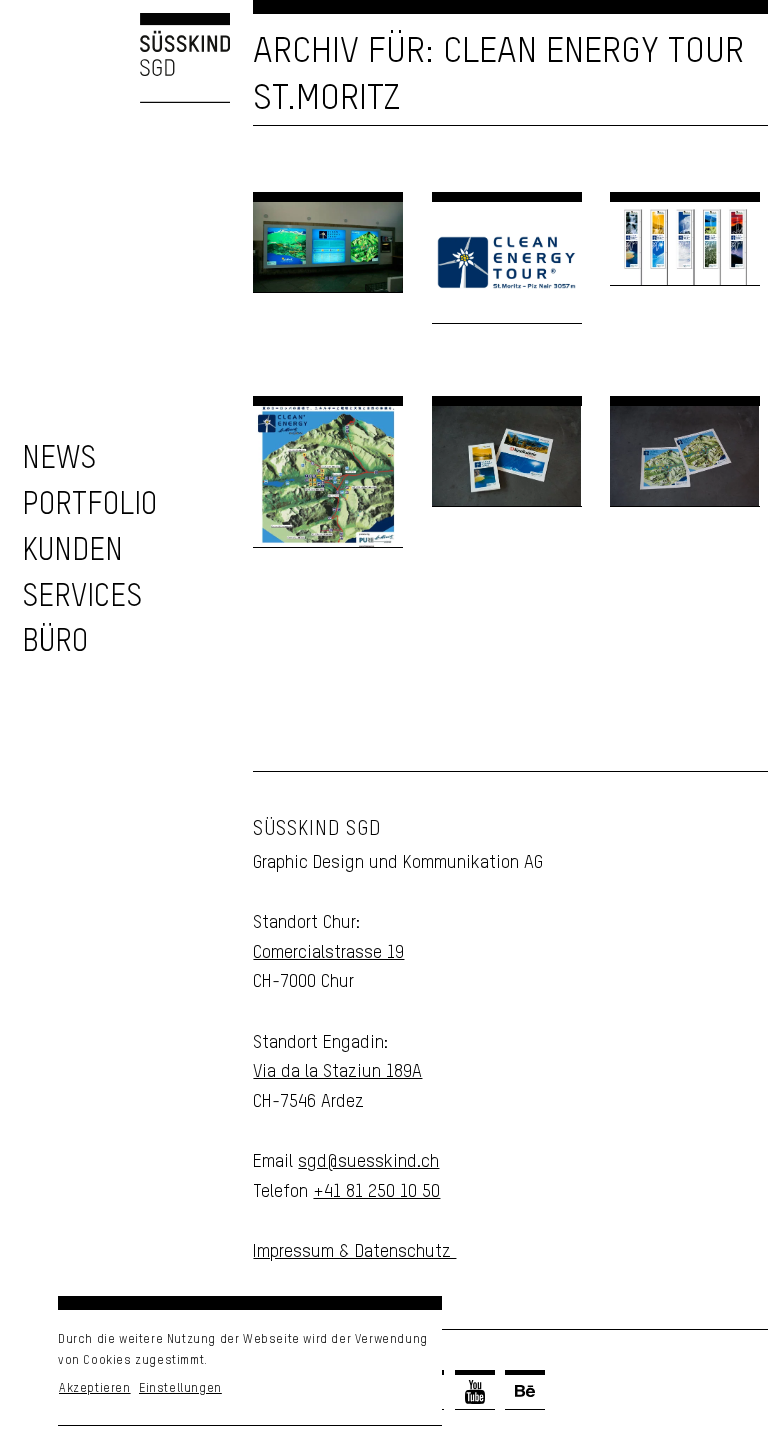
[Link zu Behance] (525, 1392)
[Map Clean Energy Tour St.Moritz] (328, 476)
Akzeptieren (95, 1389)
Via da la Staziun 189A (337, 1072)
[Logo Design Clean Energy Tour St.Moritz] (507, 262)
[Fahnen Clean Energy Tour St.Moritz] (685, 243)
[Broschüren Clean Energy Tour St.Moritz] (507, 456)
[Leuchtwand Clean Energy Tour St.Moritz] (328, 247)
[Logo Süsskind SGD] (115, 58)
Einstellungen (180, 1389)
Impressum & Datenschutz (354, 1252)
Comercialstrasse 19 (328, 953)
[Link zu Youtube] (475, 1392)
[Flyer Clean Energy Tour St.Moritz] (685, 456)
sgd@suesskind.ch (368, 1162)
